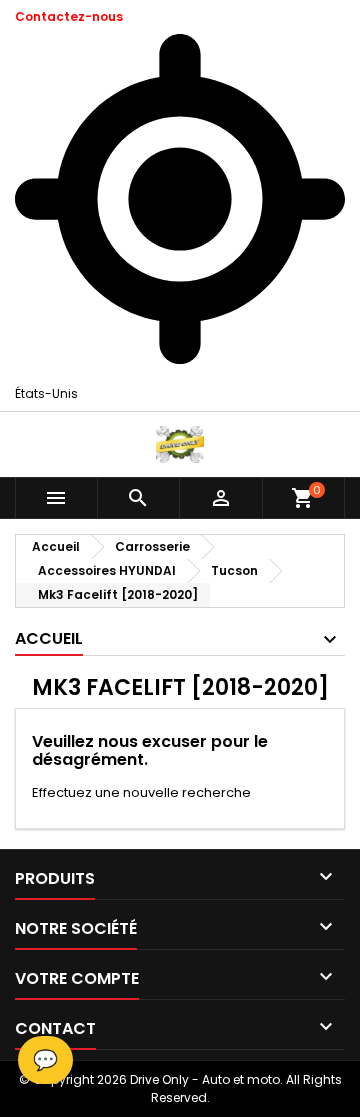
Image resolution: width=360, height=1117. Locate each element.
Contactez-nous (69, 16)
